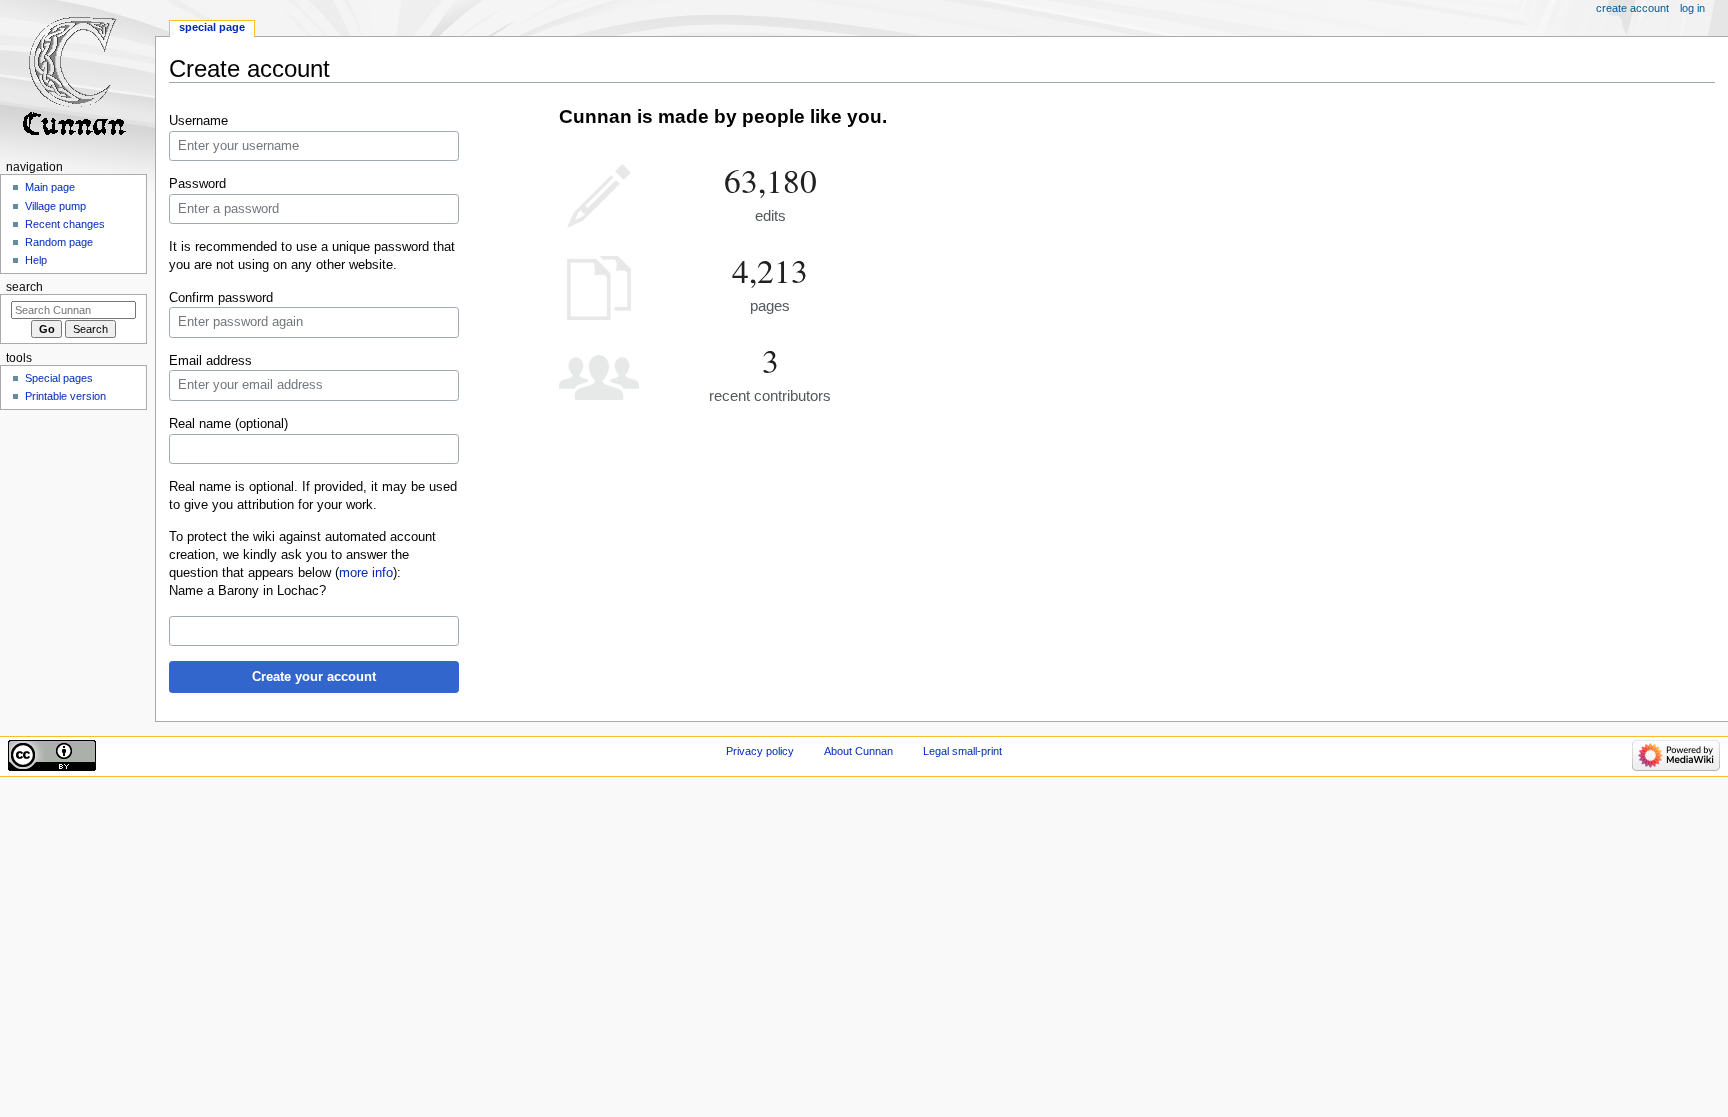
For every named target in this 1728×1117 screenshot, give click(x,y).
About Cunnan (858, 751)
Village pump (55, 206)
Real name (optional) (228, 424)
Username (198, 121)
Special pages (59, 378)
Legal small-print (962, 751)
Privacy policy (760, 751)
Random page (59, 242)
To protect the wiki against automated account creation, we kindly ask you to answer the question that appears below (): (302, 555)
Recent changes (65, 224)
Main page (50, 187)
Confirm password (221, 298)
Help (36, 260)
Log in (1692, 8)
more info (366, 573)
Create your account (314, 677)
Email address (210, 361)
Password (197, 184)
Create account (1632, 8)
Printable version (65, 396)
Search (24, 287)
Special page (212, 27)
